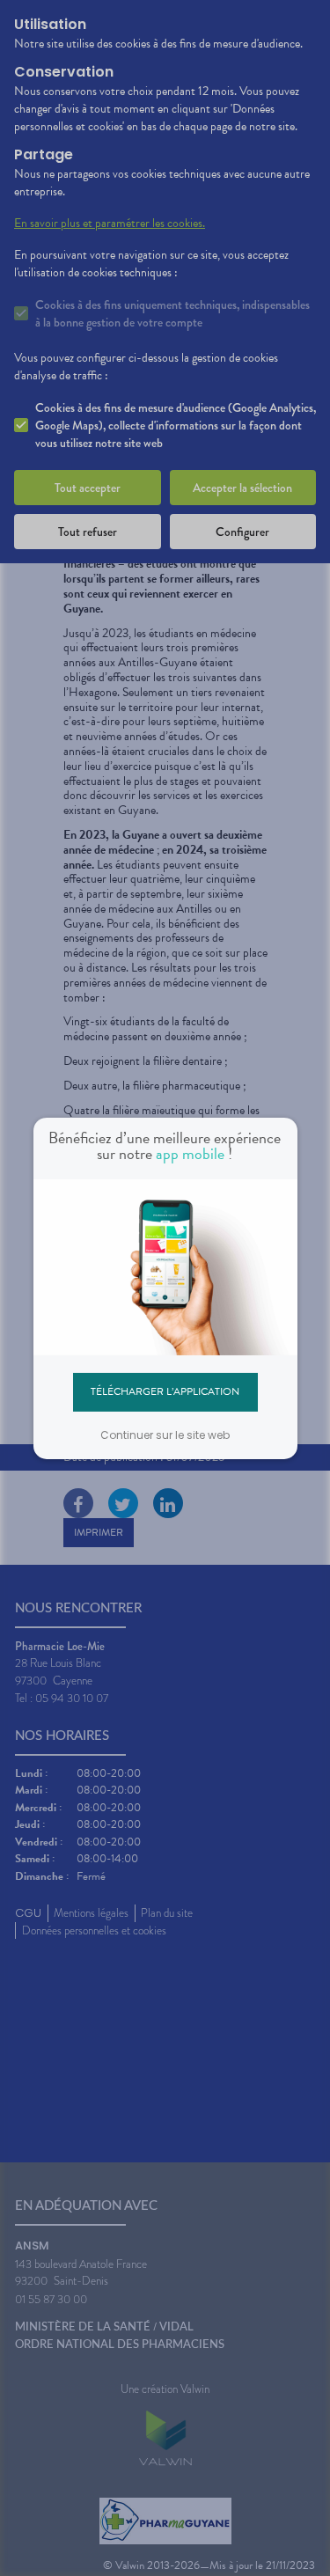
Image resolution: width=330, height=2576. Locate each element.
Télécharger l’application (165, 1391)
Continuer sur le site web (165, 1435)
